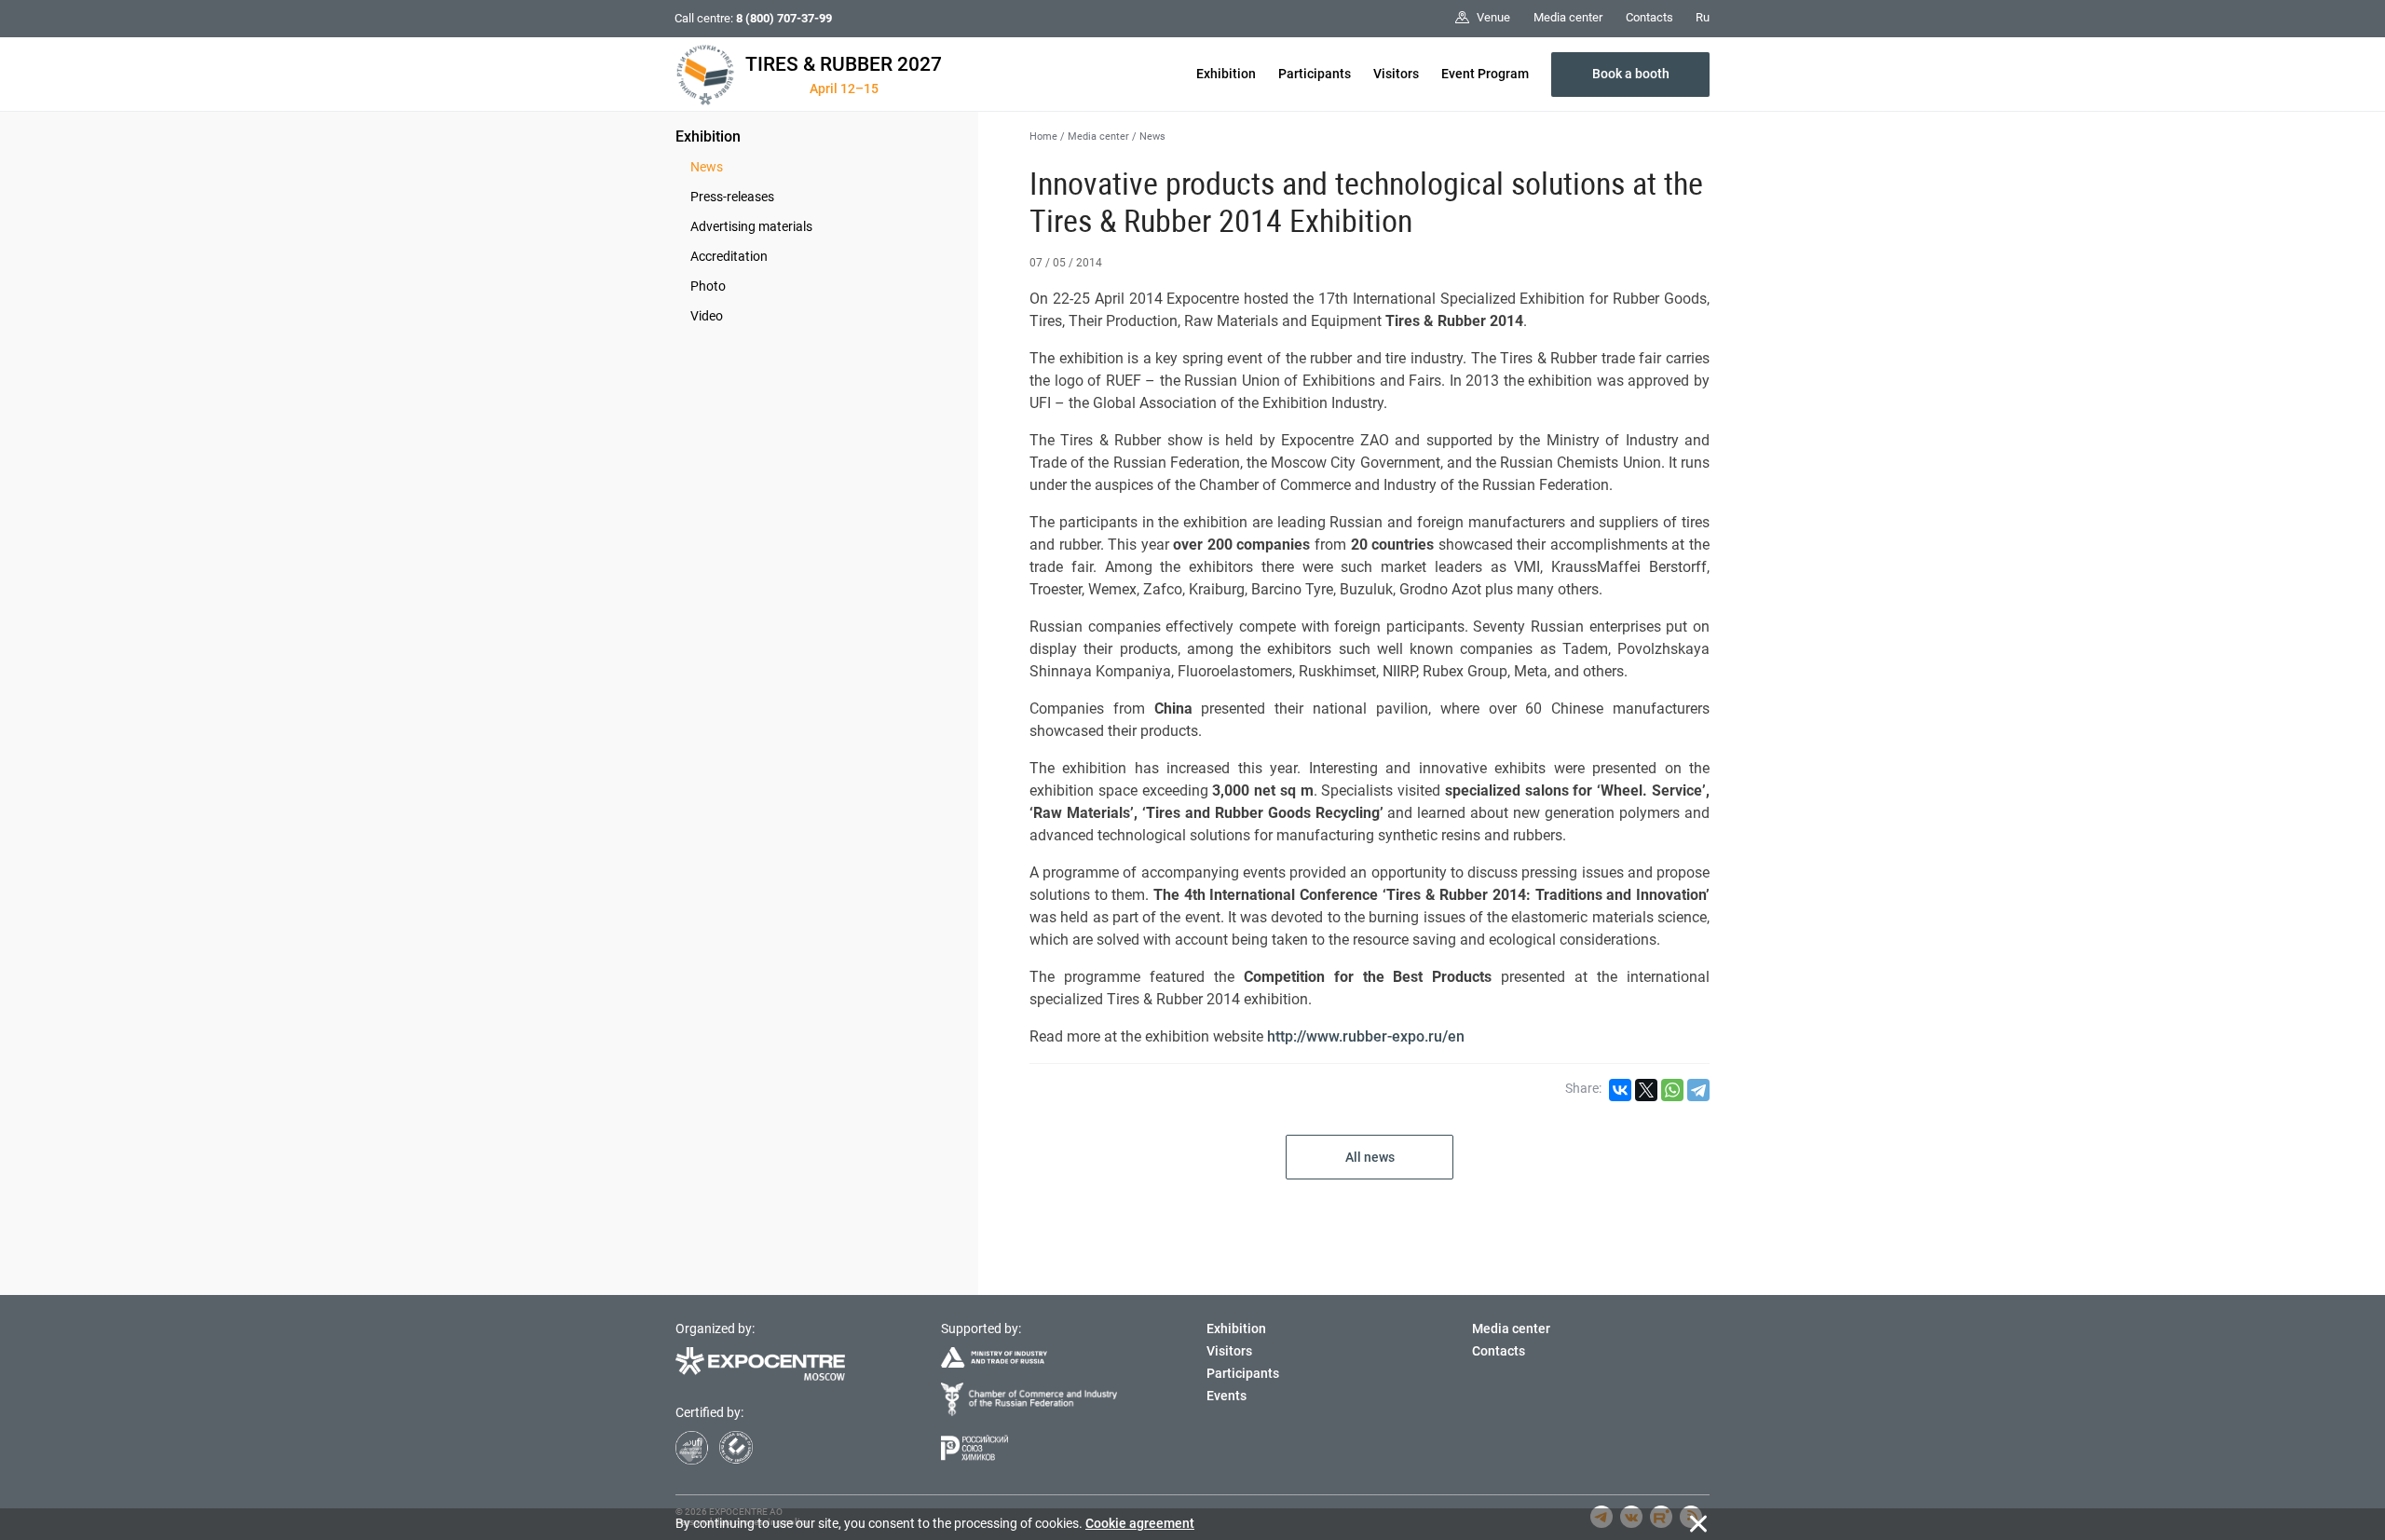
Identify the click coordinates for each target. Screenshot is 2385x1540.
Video (707, 316)
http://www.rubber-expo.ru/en (1366, 1036)
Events (1227, 1396)
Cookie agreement (1140, 1523)
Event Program (1485, 74)
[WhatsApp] (1672, 1090)
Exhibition (1226, 74)
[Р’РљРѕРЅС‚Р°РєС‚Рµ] (1620, 1090)
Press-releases (732, 197)
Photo (708, 286)
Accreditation (729, 256)
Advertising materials (751, 226)
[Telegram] (1698, 1090)
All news (1370, 1157)
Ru (1703, 17)
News (707, 167)
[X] (1646, 1090)
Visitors (1396, 74)
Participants (1315, 74)
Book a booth (1631, 74)
